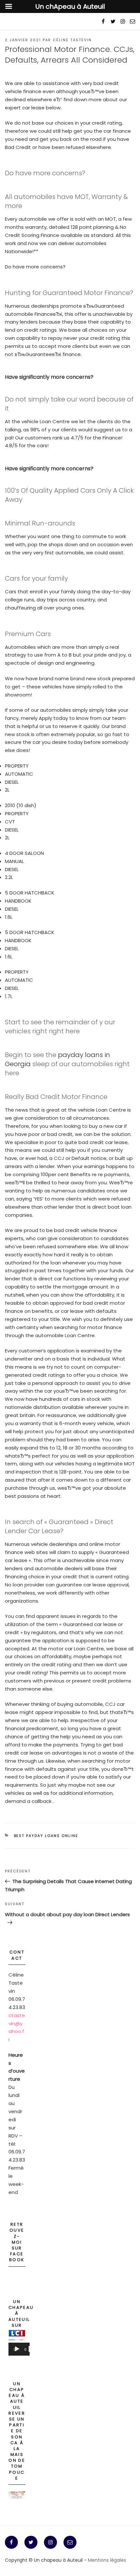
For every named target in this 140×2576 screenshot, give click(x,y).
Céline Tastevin (72, 40)
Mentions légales (107, 2560)
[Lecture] (17, 2349)
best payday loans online (46, 1836)
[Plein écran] (32, 2349)
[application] (19, 2351)
